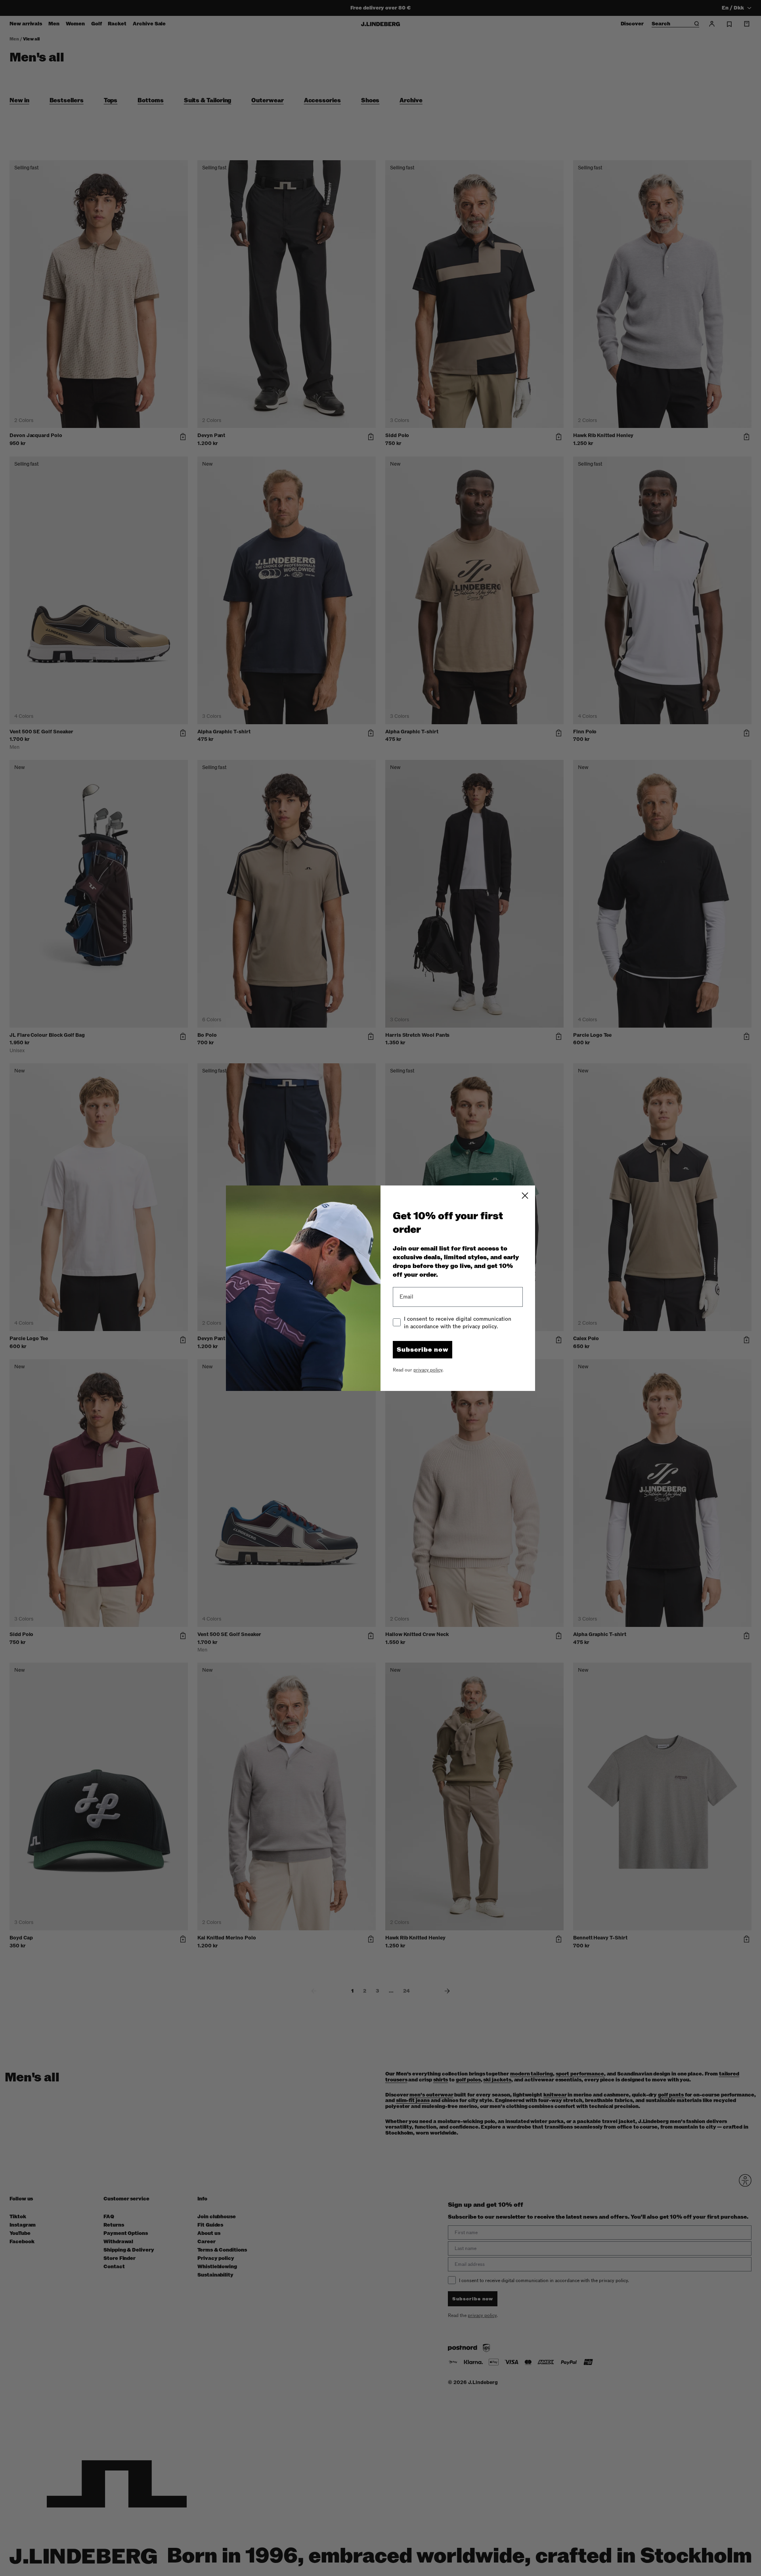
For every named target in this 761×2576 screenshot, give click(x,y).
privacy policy (428, 1370)
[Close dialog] (525, 1196)
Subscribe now (423, 1350)
